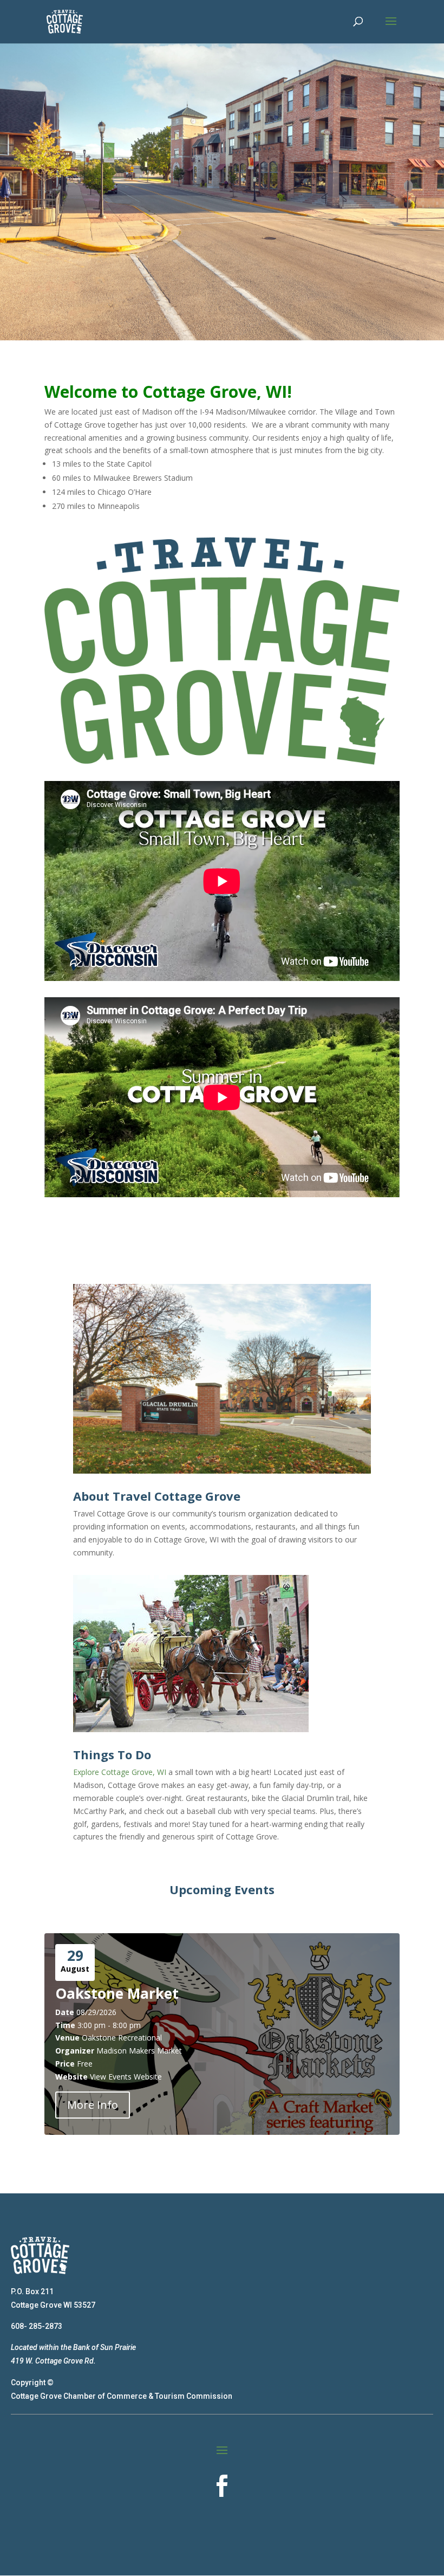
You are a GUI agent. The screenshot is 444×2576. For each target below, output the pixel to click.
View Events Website (126, 2077)
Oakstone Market (117, 1993)
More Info (93, 2105)
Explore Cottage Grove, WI (120, 1772)
